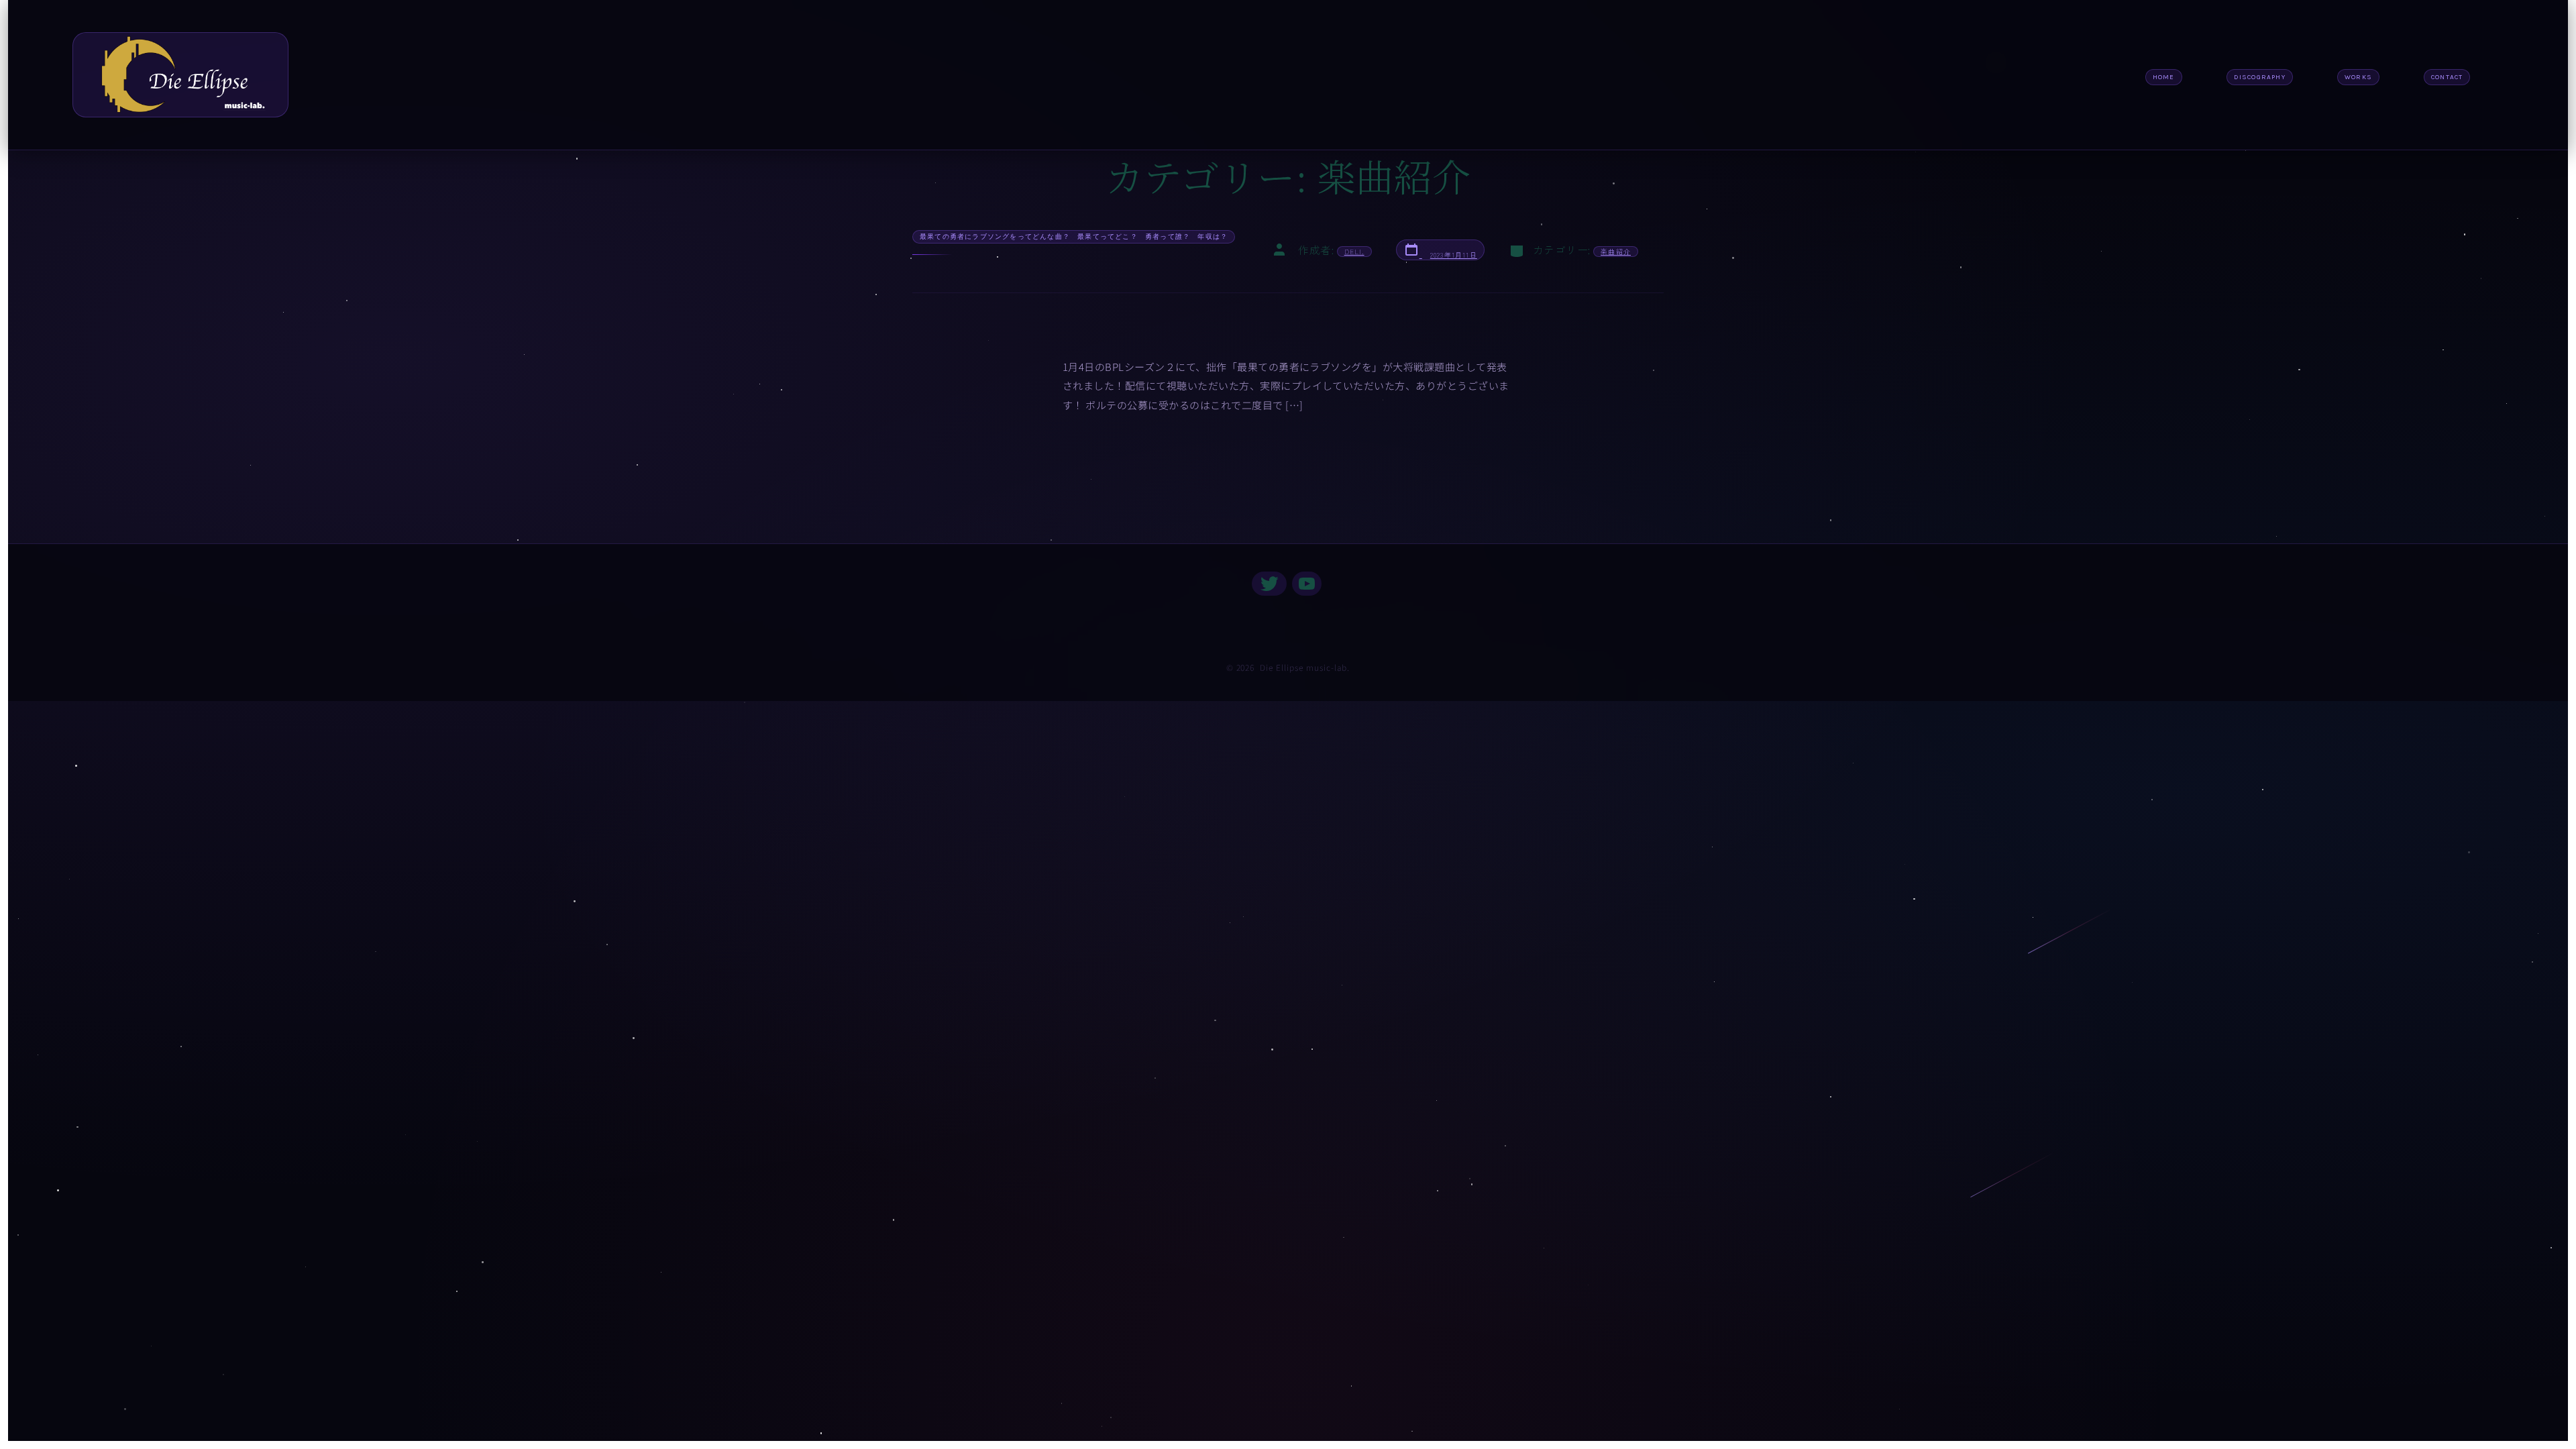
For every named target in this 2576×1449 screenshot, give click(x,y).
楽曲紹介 (1616, 251)
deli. (1354, 251)
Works (2358, 77)
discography (2260, 77)
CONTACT (2447, 77)
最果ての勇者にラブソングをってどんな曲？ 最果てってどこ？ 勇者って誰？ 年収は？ (1074, 236)
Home (2164, 77)
